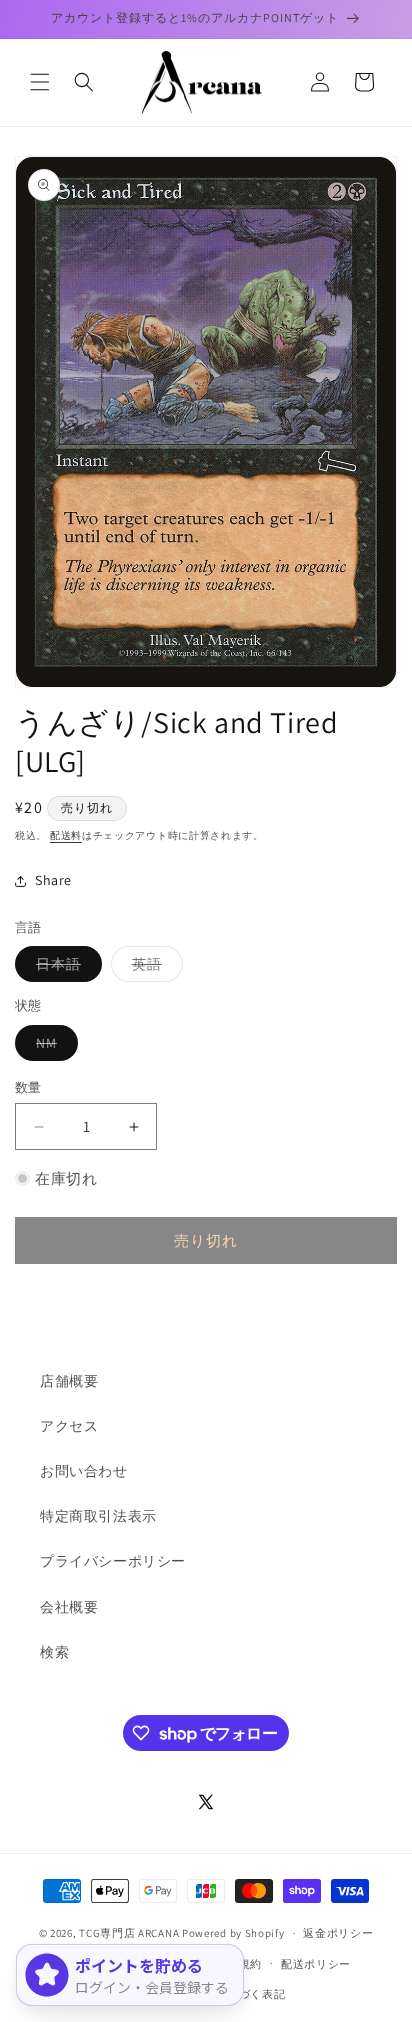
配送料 (66, 835)
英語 (154, 968)
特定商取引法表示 (98, 1516)
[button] (40, 82)
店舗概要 (69, 1381)
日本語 (65, 968)
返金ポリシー (338, 1933)
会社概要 (69, 1607)
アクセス (69, 1426)
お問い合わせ (84, 1471)
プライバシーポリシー (113, 1561)
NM (53, 1047)
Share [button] (53, 880)
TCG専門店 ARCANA (129, 1933)
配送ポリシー (316, 1964)
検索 (54, 1652)
